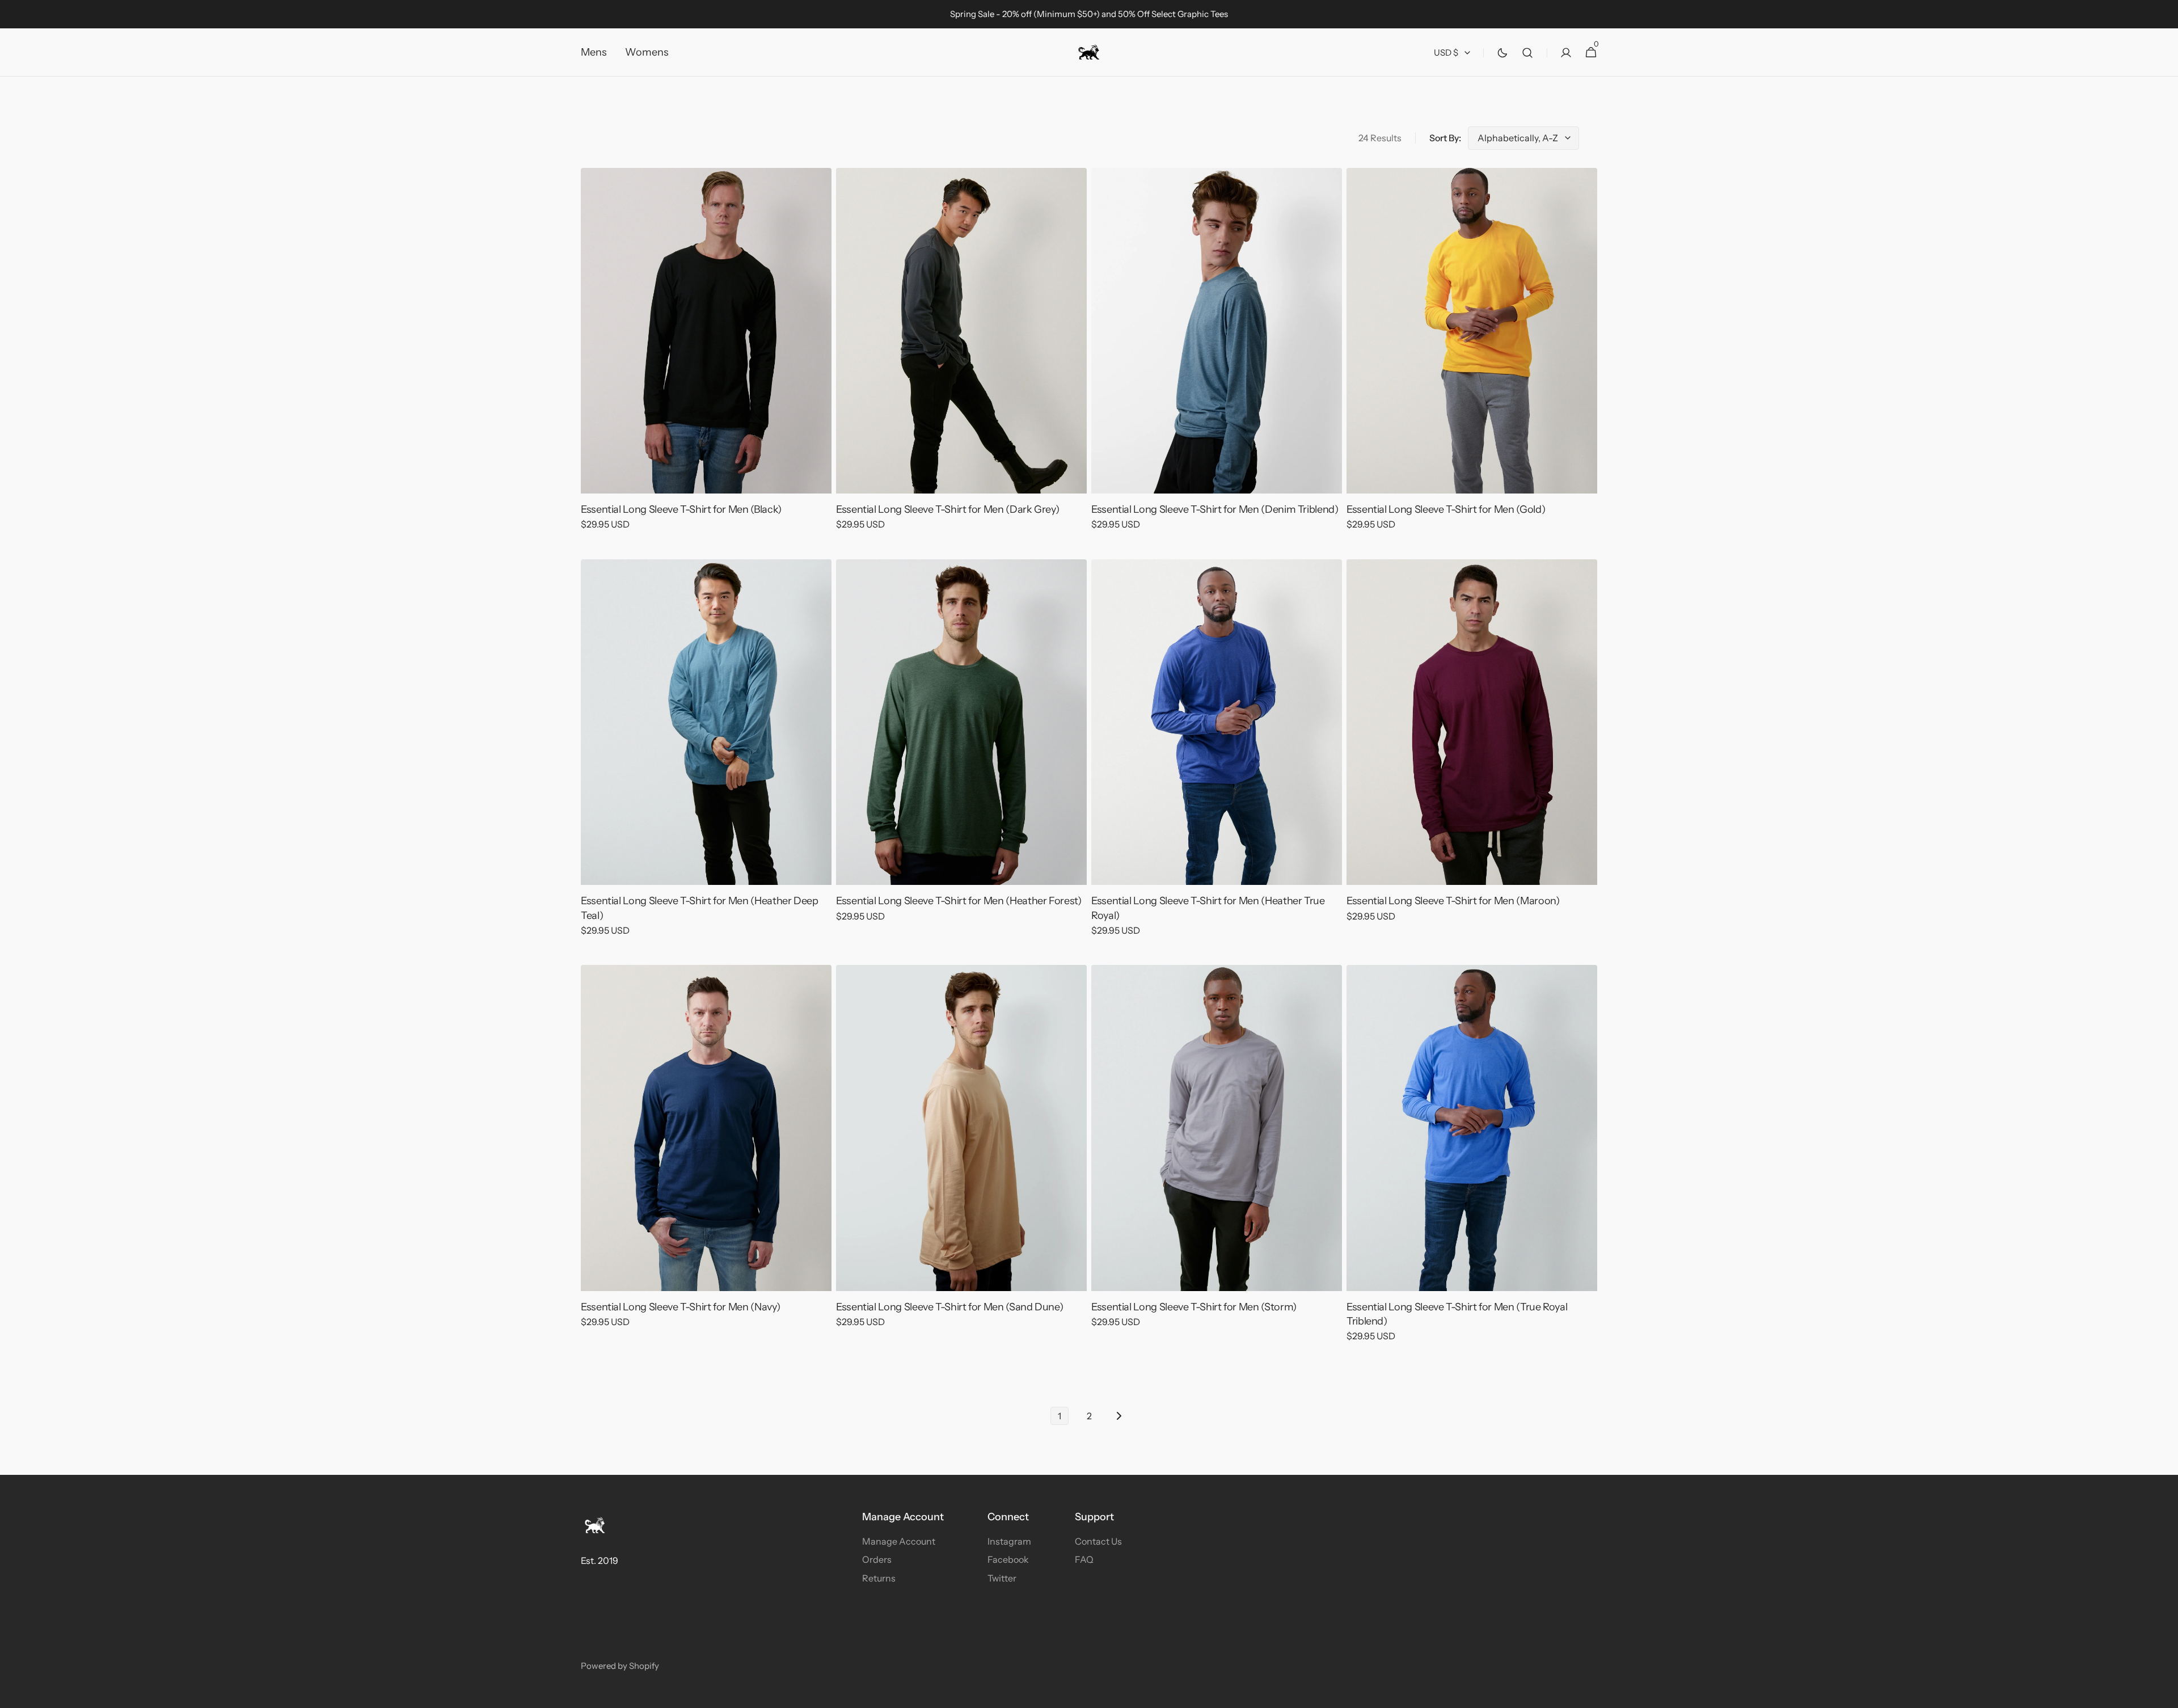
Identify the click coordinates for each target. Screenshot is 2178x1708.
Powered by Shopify (620, 1666)
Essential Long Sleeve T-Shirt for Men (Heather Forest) (959, 901)
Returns (879, 1578)
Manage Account (899, 1541)
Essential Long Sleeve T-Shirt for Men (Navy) (680, 1307)
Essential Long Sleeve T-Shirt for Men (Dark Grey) (947, 509)
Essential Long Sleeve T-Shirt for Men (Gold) (1446, 509)
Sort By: (1445, 138)
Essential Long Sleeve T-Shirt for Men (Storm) (1194, 1307)
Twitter (1002, 1578)
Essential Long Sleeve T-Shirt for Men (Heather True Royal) (1208, 908)
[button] (1527, 52)
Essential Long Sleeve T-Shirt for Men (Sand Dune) (949, 1307)
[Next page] (1118, 1416)
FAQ (1084, 1559)
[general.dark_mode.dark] (1502, 53)
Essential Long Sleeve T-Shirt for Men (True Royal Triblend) (1457, 1314)
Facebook (1008, 1559)
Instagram (1009, 1541)
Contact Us (1098, 1541)
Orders (877, 1559)
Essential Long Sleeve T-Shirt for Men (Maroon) (1453, 901)
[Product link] (706, 357)
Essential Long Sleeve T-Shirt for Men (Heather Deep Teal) (700, 908)
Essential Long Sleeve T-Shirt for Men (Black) (681, 509)
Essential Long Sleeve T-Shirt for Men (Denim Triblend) (1215, 509)
